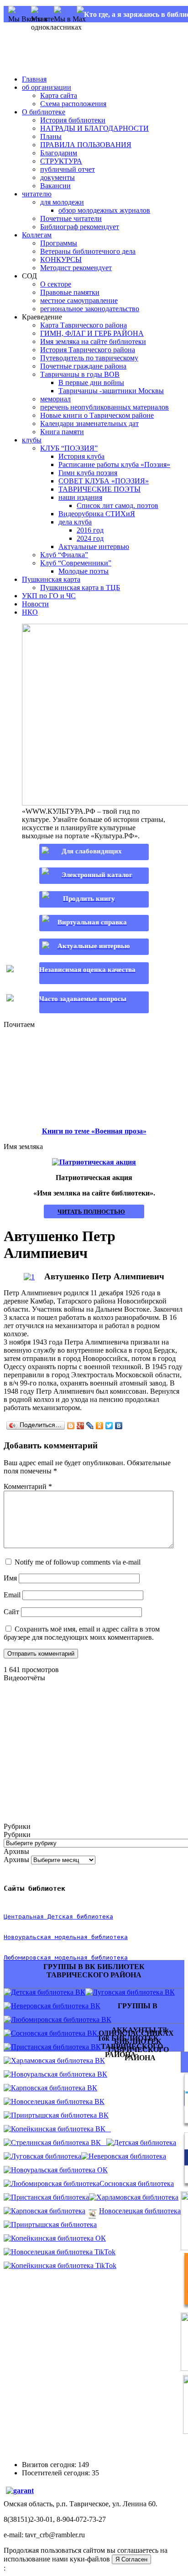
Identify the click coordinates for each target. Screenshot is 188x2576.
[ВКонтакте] (119, 1426)
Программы (59, 243)
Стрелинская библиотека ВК (59, 2142)
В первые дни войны (91, 382)
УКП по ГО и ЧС (49, 596)
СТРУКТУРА (61, 161)
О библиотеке (44, 112)
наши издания (80, 497)
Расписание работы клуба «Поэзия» (114, 464)
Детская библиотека (145, 2142)
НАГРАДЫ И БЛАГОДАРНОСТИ (94, 128)
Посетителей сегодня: (57, 2473)
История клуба (81, 456)
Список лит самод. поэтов (117, 505)
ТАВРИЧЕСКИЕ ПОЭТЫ (99, 489)
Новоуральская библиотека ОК (59, 2170)
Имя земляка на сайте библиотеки (93, 341)
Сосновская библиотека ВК (54, 2033)
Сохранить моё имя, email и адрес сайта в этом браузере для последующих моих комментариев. (82, 1633)
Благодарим (59, 153)
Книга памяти (62, 432)
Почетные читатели (71, 218)
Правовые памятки (70, 292)
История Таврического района (88, 350)
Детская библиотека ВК (48, 1992)
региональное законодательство (90, 309)
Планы (51, 136)
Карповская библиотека (48, 2211)
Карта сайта (59, 95)
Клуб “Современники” (76, 563)
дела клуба (75, 522)
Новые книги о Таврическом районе (97, 415)
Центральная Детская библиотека (58, 1917)
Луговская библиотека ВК (134, 1992)
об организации (47, 87)
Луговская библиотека (46, 2156)
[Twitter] (109, 1426)
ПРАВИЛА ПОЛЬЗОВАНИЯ (86, 145)
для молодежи (62, 202)
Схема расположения (73, 104)
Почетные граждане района (83, 366)
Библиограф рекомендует (80, 227)
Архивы (16, 1860)
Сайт (11, 1612)
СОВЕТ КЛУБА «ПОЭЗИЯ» (104, 481)
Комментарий (28, 1486)
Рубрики (17, 1835)
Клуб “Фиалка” (64, 555)
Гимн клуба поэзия (88, 473)
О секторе (56, 284)
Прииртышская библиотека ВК (60, 2115)
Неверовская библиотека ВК (56, 2006)
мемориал (55, 399)
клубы (32, 440)
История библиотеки (73, 120)
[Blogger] (71, 1426)
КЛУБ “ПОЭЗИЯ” (69, 448)
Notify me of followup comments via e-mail (78, 1562)
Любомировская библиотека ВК (61, 2019)
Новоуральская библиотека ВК (59, 2074)
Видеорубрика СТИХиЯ (97, 514)
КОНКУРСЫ (61, 259)
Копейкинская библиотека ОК (58, 2238)
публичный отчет (68, 169)
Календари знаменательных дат (89, 423)
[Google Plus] (81, 1426)
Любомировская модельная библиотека (66, 1958)
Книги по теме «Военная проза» (94, 1131)
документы (57, 177)
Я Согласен (131, 2559)
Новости (35, 604)
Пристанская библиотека (50, 2197)
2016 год (90, 530)
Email (12, 1595)
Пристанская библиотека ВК (56, 2047)
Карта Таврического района (84, 325)
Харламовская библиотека (137, 2197)
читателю (37, 194)
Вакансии (55, 186)
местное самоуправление (79, 300)
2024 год (90, 538)
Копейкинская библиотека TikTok (64, 2266)
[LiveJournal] (90, 1426)
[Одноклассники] (100, 1426)
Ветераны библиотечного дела (88, 251)
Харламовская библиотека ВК (58, 2060)
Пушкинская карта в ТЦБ (80, 588)
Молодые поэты (84, 571)
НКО (30, 612)
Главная (34, 79)
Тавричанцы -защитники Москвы (111, 391)
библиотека (108, 1937)
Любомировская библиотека (55, 2183)
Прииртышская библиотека (54, 2224)
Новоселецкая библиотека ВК (58, 2101)
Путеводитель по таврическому (89, 358)
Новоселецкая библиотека (140, 2211)
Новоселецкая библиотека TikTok (63, 2252)
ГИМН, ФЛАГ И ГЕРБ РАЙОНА (92, 333)
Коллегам (37, 235)
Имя (10, 1578)
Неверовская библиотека (127, 2156)
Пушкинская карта (51, 579)
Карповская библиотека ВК (54, 2088)
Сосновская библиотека (137, 2183)
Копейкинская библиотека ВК (61, 2129)
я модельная (68, 1937)
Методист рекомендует (76, 268)
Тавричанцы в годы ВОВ (80, 374)
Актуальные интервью (94, 547)
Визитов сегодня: (50, 2465)
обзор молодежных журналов (104, 210)
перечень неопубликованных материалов (104, 407)
